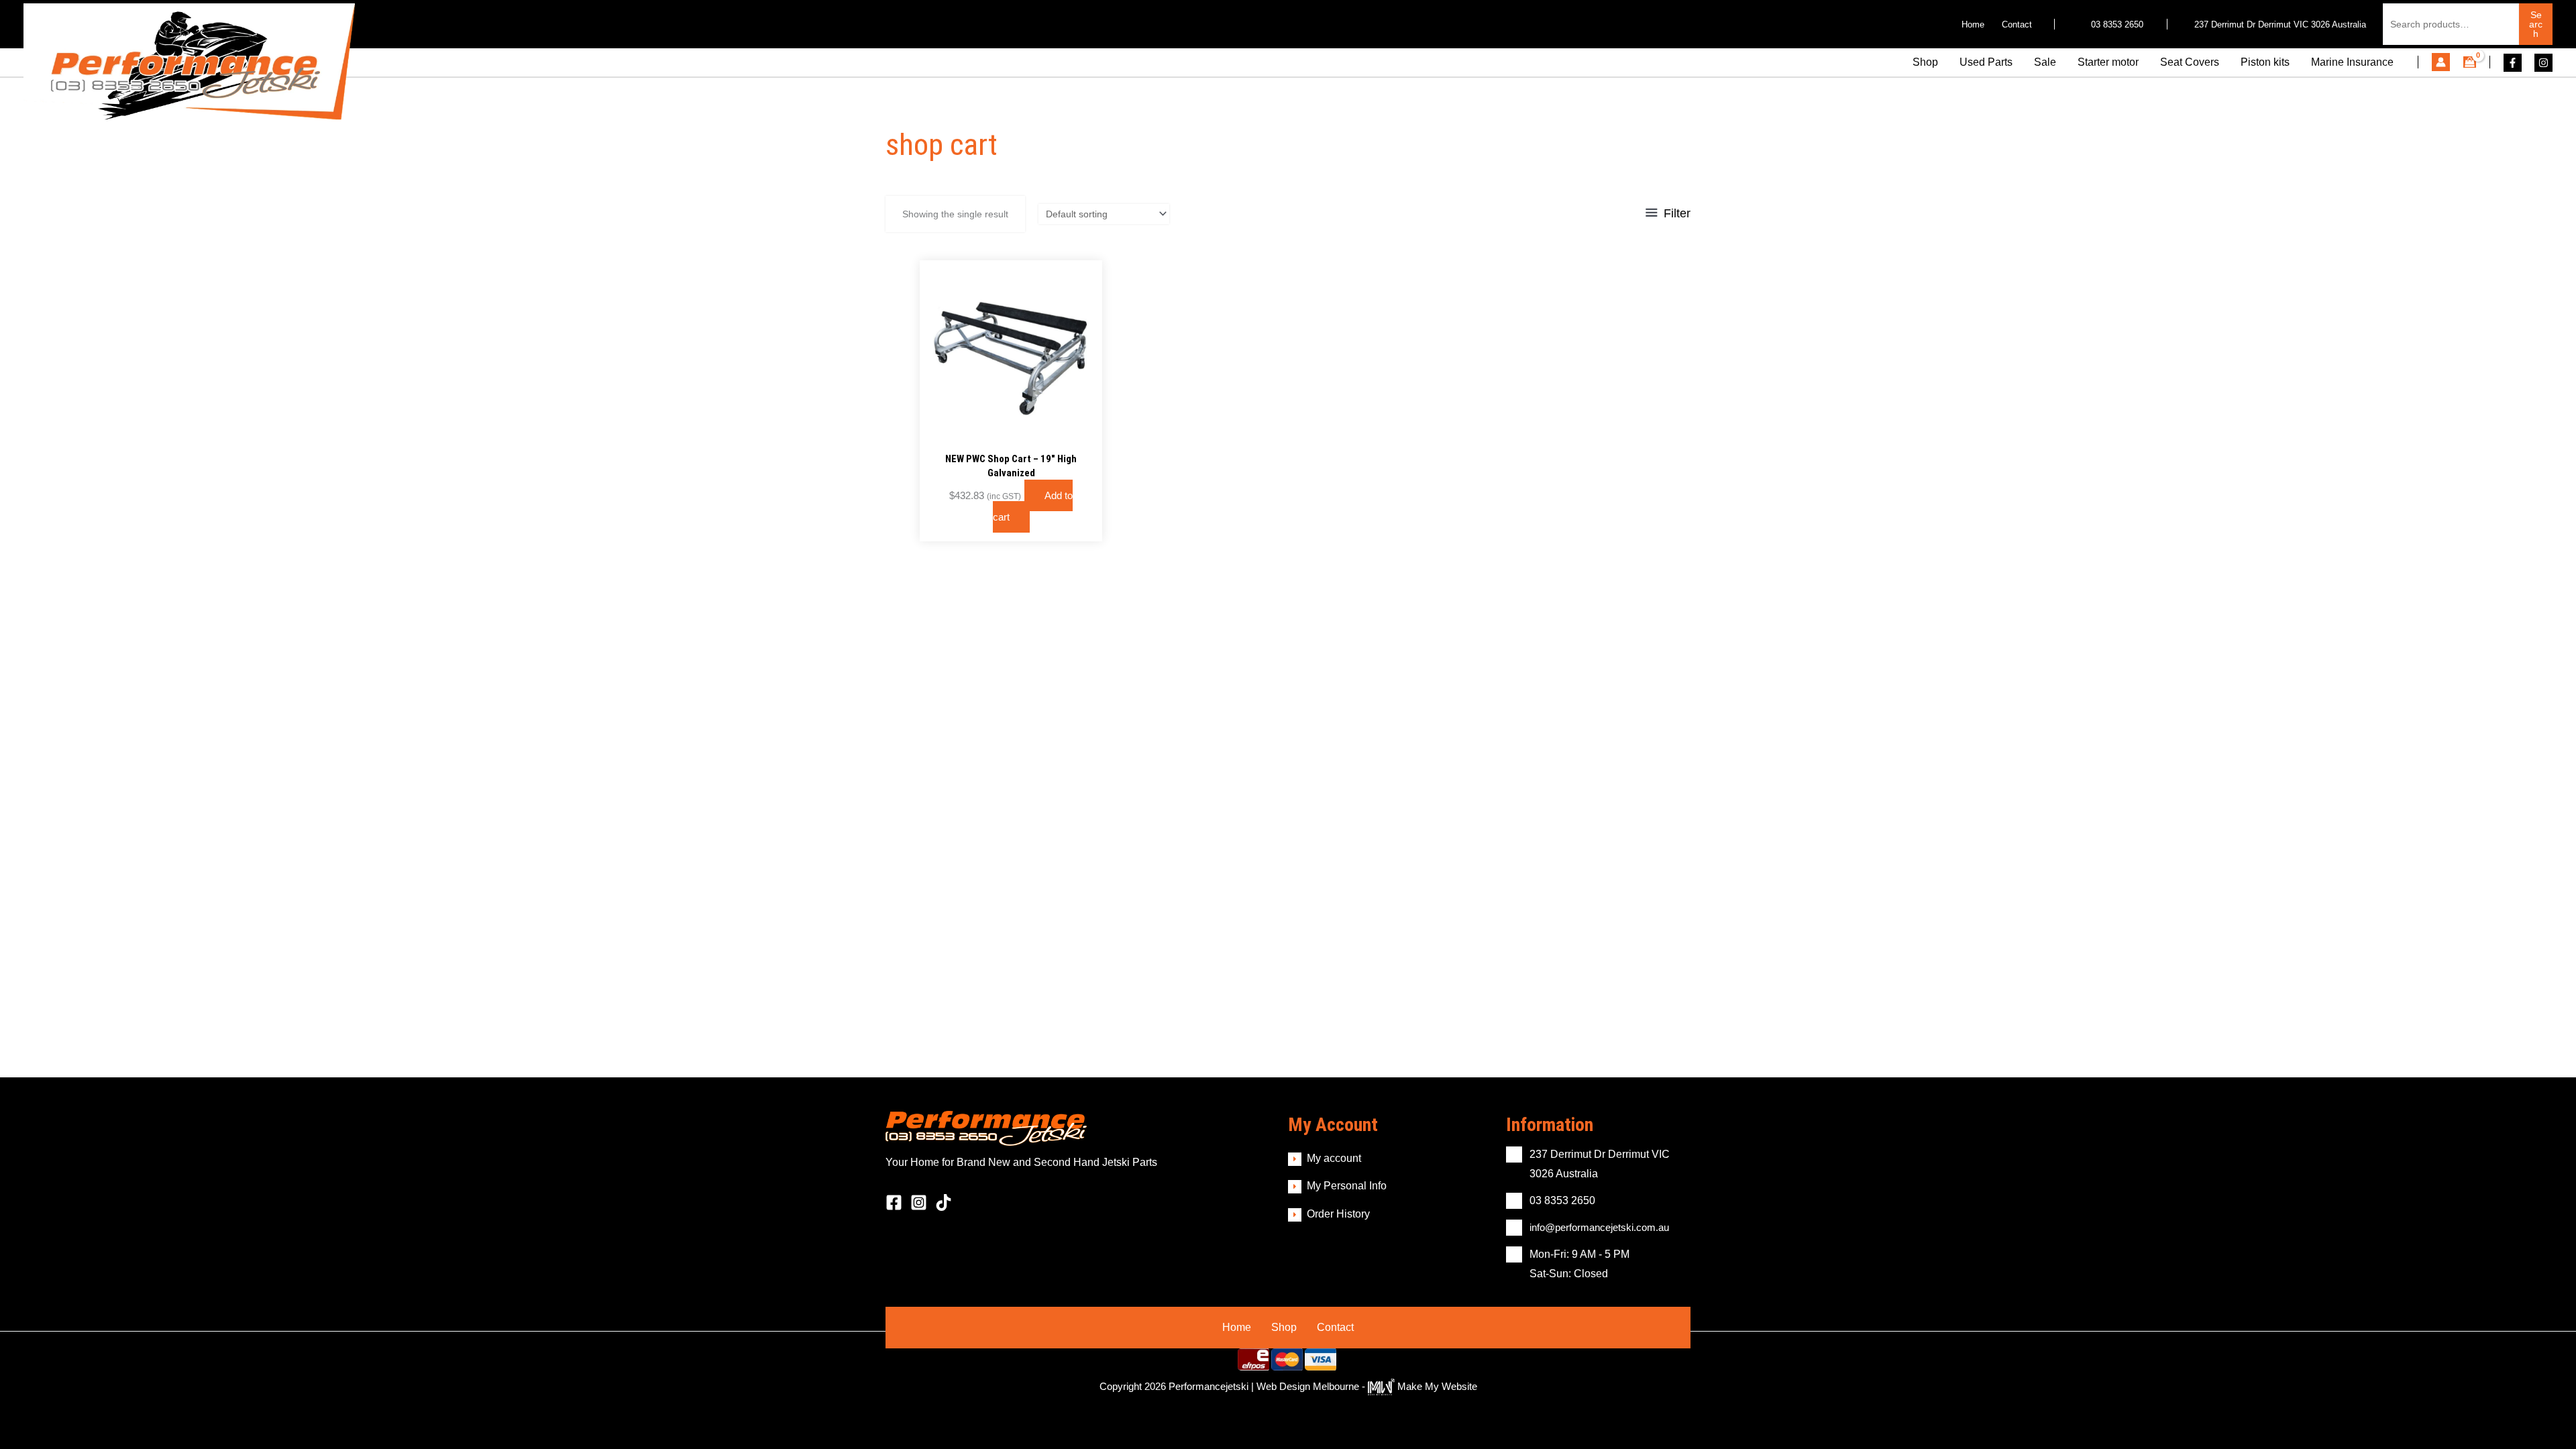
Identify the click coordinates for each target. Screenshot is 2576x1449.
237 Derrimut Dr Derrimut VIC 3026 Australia (2280, 24)
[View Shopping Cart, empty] (2470, 63)
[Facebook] (2513, 63)
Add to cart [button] (1033, 506)
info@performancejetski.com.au (1599, 1227)
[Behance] (944, 1202)
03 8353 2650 (2116, 24)
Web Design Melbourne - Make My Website (1367, 1386)
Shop (1284, 1327)
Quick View (1011, 430)
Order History (1338, 1214)
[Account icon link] (2441, 62)
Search (2536, 24)
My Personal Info (1347, 1186)
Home (1237, 1327)
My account (1334, 1158)
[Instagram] (2543, 63)
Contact (1335, 1327)
